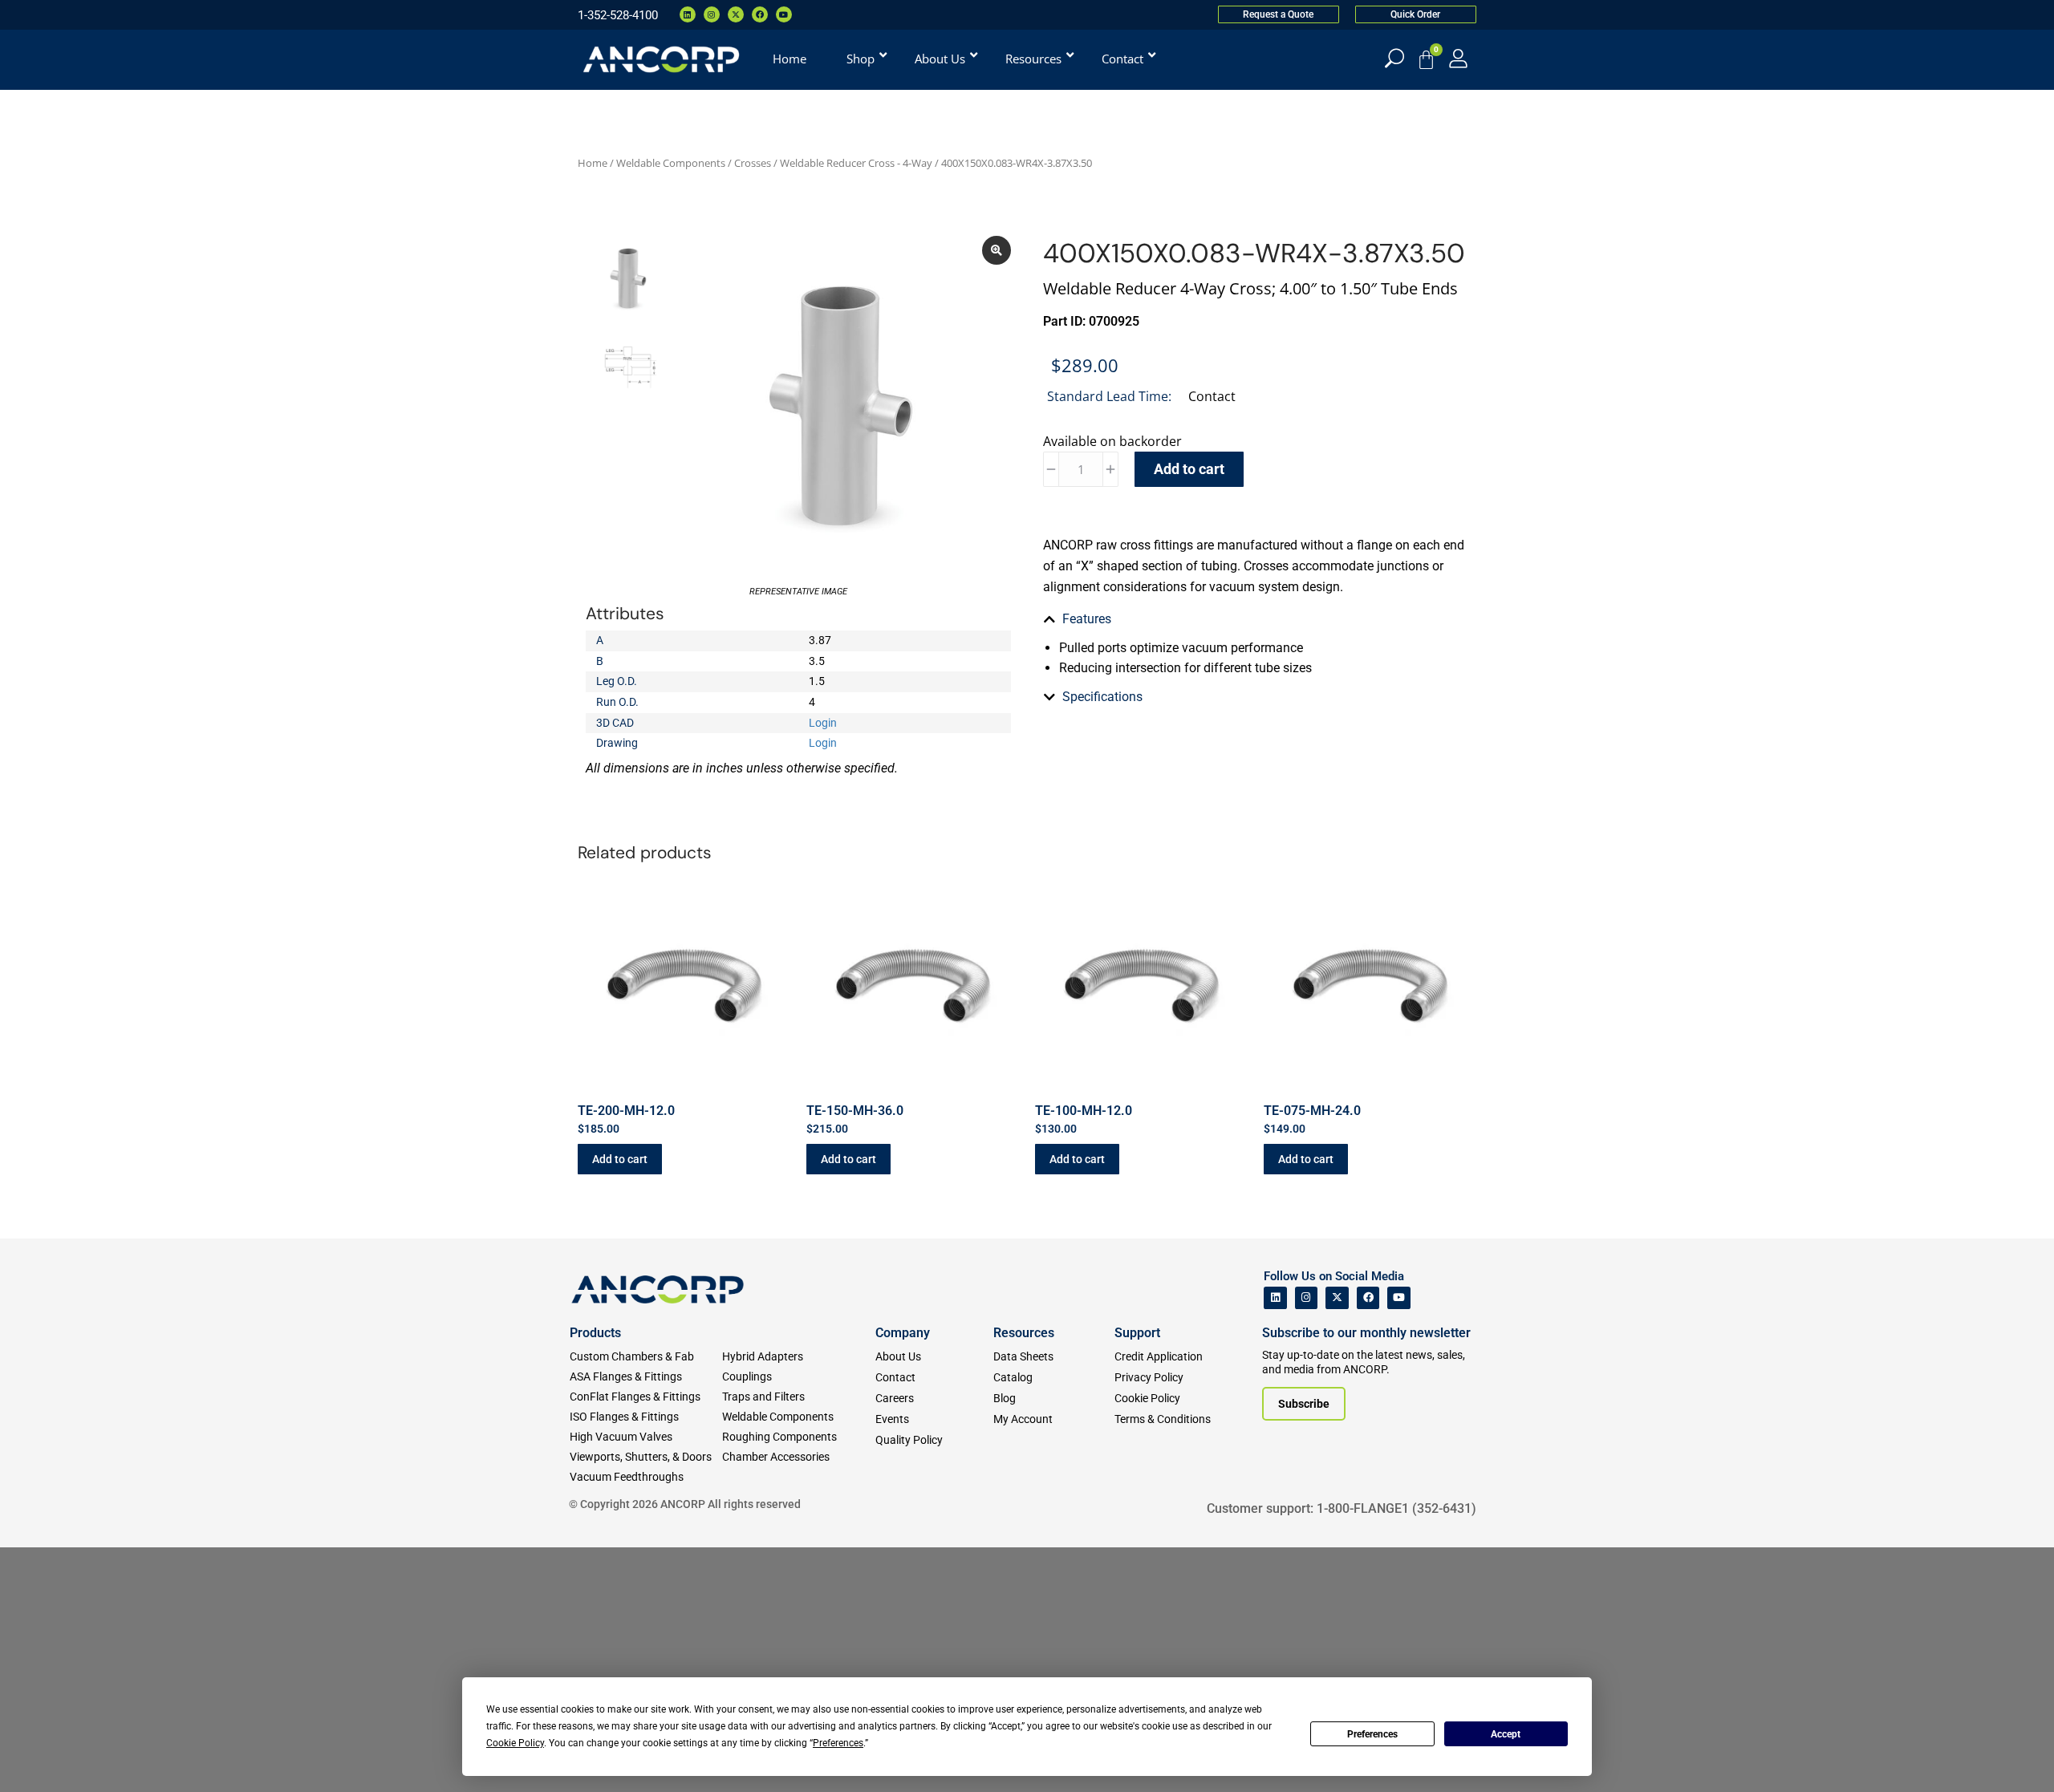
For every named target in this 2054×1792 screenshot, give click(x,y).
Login (823, 723)
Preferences (1372, 1734)
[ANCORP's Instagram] (1307, 1298)
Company (903, 1333)
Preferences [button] (838, 1743)
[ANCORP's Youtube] (1399, 1298)
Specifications (1102, 697)
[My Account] (1458, 58)
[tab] (1256, 619)
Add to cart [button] (620, 1159)
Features (1087, 619)
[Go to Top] (40, 1756)
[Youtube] (784, 14)
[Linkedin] (688, 14)
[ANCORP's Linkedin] (1275, 1298)
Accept (1506, 1734)
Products (595, 1333)
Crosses (753, 163)
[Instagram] (712, 14)
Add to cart (1189, 469)
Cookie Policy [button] (515, 1743)
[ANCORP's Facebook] (1368, 1298)
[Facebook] (760, 14)
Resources (1024, 1333)
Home (593, 163)
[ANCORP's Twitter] (1337, 1298)
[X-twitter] (736, 14)
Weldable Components (671, 163)
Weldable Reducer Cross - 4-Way (856, 163)
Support (1137, 1333)
